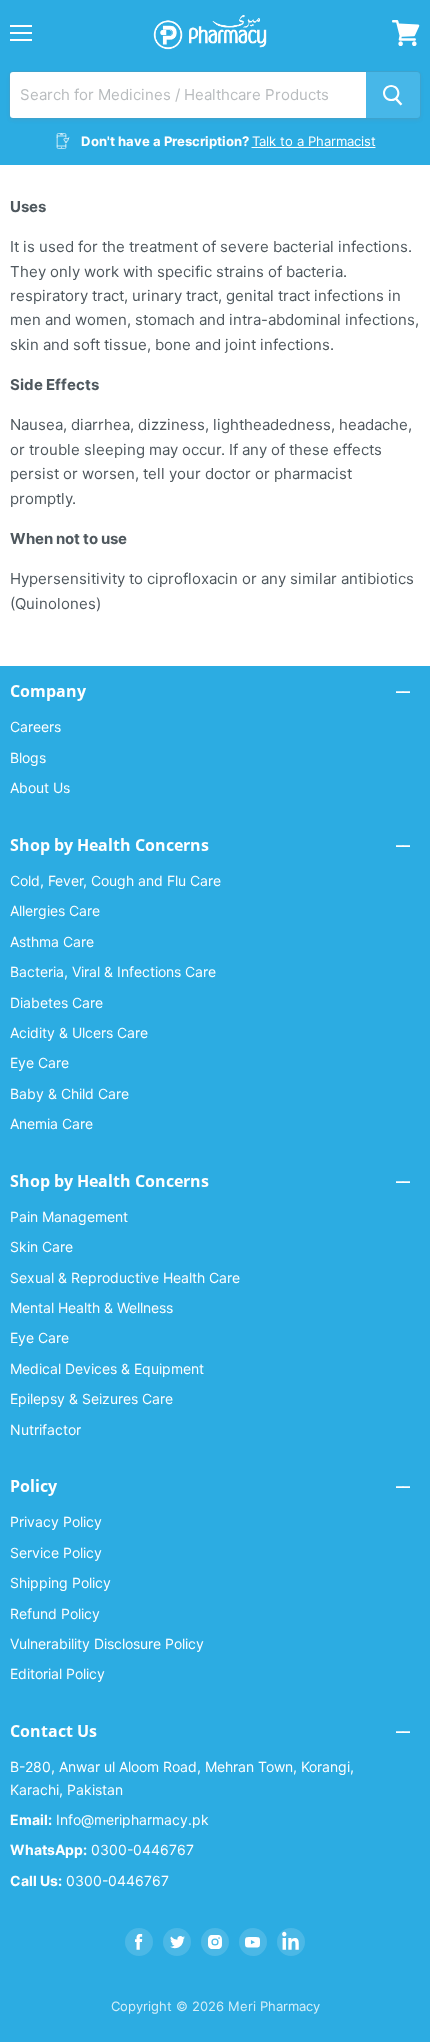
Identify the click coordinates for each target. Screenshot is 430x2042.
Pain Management (69, 1216)
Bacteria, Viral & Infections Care (113, 971)
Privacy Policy (56, 1521)
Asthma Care (52, 941)
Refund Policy (55, 1613)
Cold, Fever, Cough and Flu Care (115, 880)
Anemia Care (51, 1123)
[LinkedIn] (291, 1942)
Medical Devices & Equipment (107, 1368)
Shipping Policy (60, 1582)
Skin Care (41, 1246)
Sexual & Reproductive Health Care (125, 1277)
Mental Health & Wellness (91, 1307)
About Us (40, 787)
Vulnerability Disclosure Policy (107, 1643)
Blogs (28, 757)
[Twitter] (177, 1942)
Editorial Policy (57, 1673)
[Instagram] (215, 1942)
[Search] (393, 95)
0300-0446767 (102, 1849)
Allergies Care (55, 910)
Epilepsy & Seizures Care (91, 1398)
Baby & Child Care (69, 1093)
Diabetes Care (56, 1002)
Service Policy (56, 1552)
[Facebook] (139, 1942)
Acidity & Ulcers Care (79, 1032)
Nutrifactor (45, 1429)
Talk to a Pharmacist (314, 141)
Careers (35, 726)
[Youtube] (253, 1942)
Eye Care (39, 1062)
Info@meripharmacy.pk (109, 1819)
